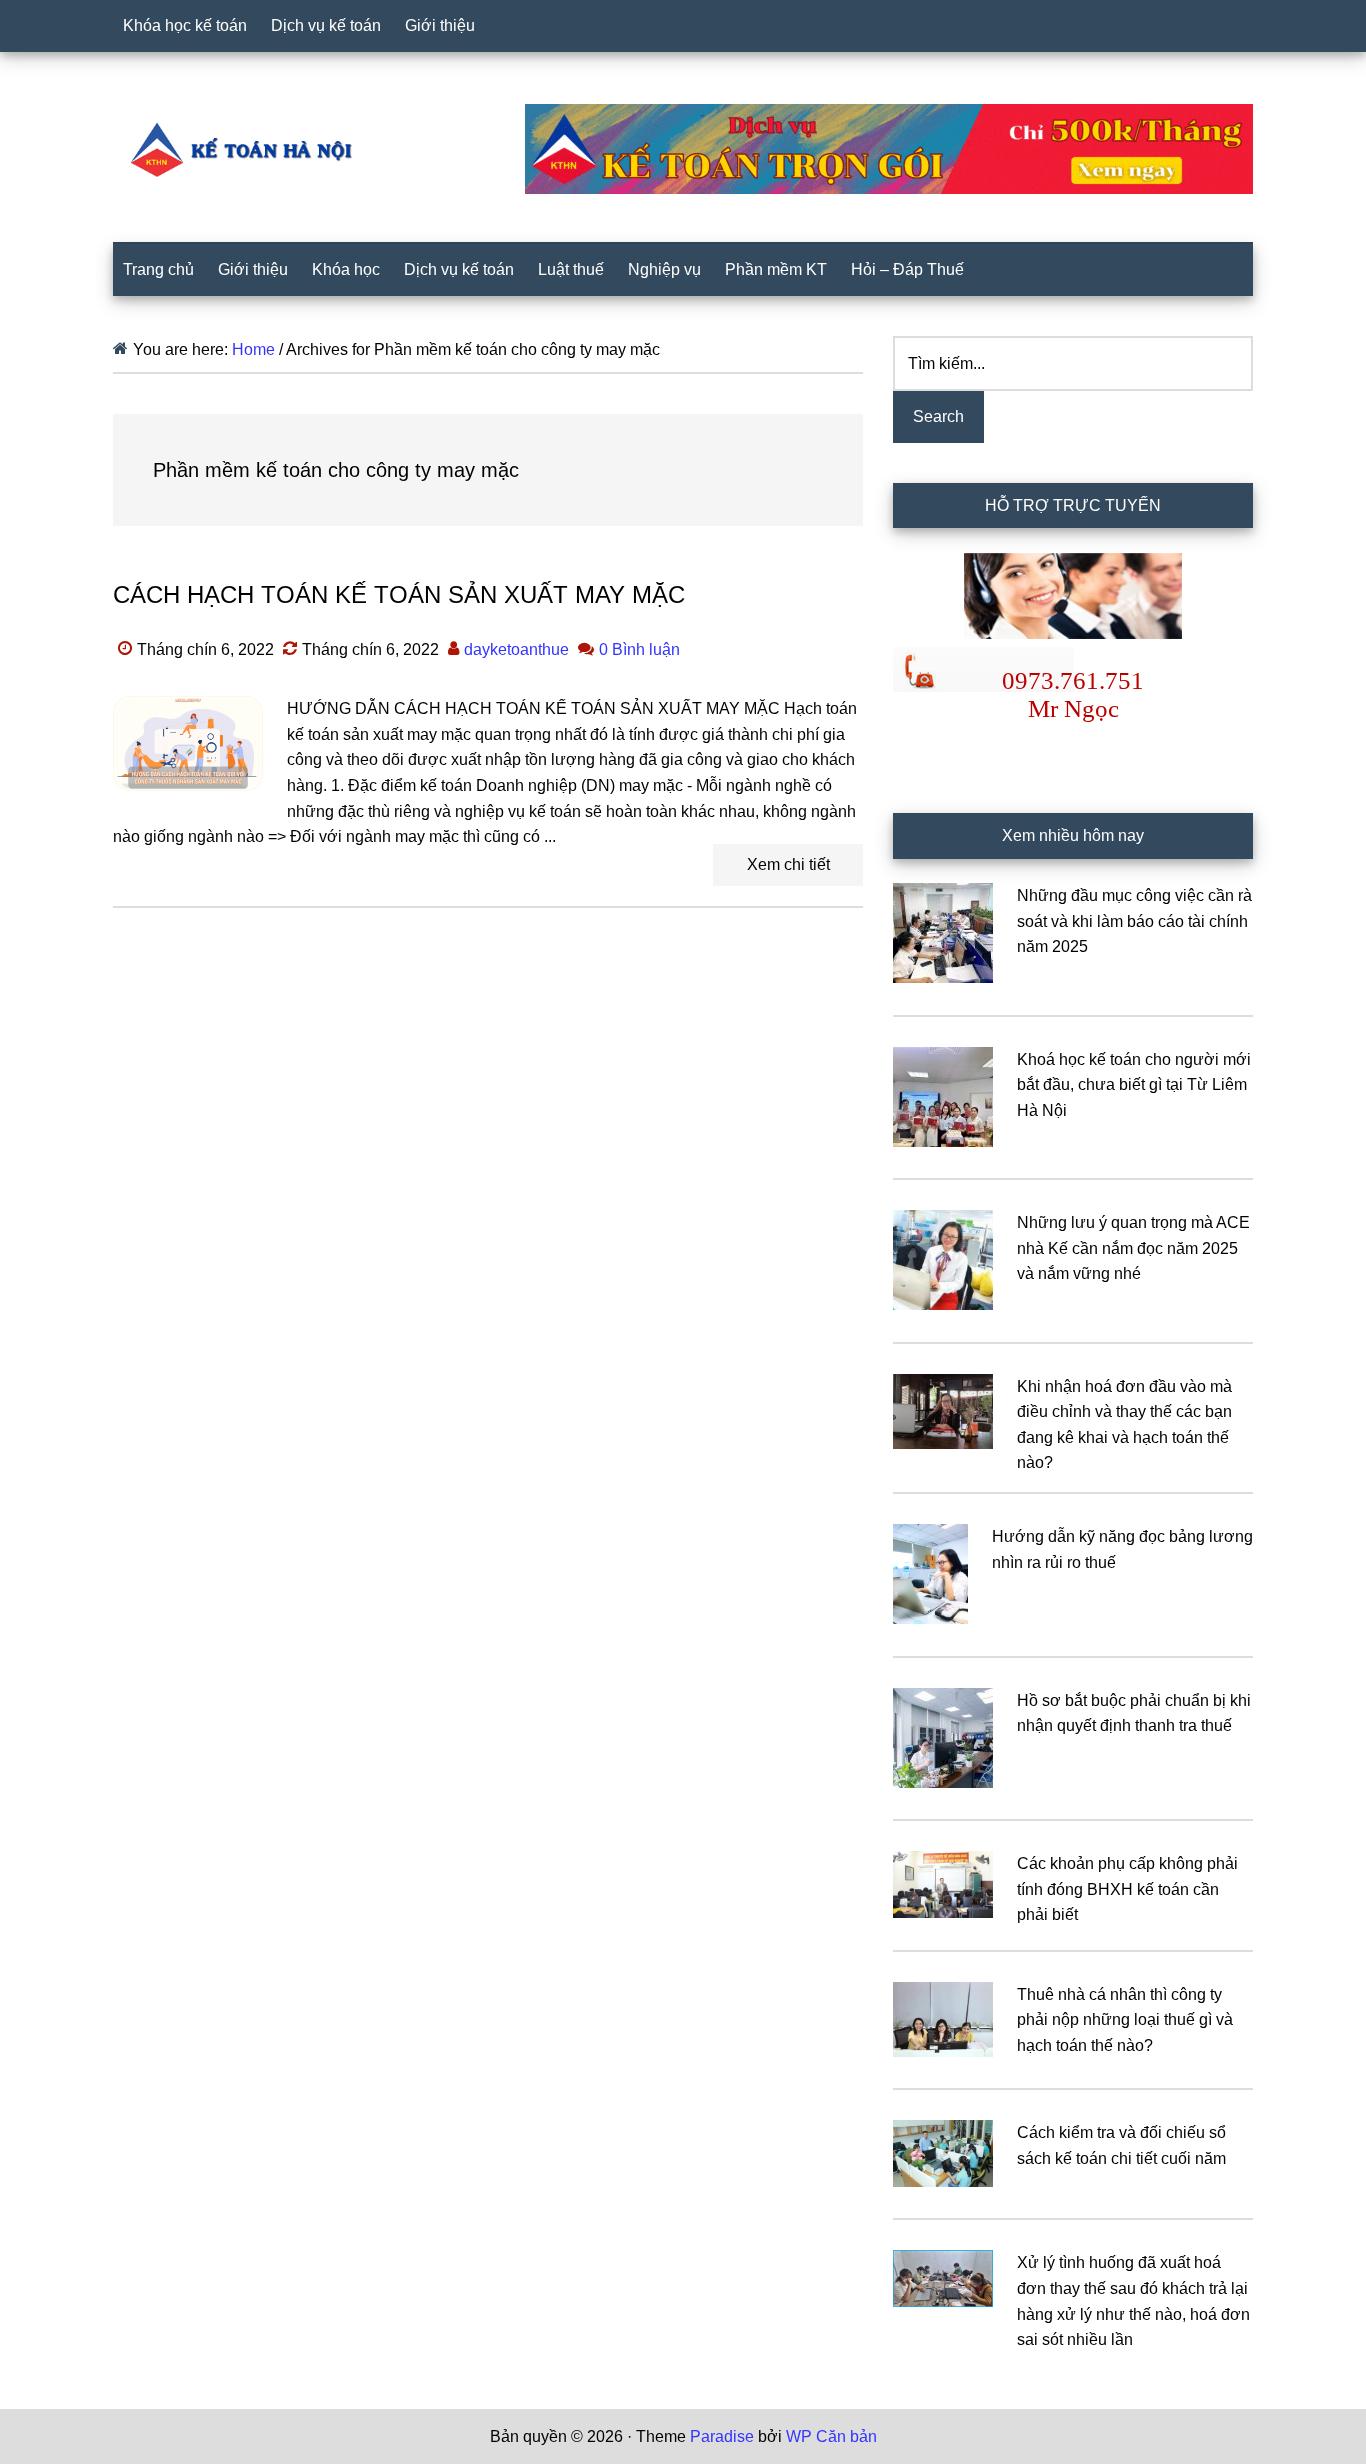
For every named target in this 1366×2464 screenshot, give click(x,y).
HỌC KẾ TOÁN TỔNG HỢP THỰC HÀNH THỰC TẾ (248, 149)
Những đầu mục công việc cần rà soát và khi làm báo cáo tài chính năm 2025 (1134, 921)
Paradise (722, 2436)
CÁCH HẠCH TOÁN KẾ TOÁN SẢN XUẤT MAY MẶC (399, 594)
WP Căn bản (831, 2436)
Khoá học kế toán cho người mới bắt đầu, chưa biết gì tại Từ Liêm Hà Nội (1134, 1085)
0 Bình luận (639, 649)
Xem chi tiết (788, 864)
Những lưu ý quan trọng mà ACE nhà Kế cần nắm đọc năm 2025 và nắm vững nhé (1133, 1248)
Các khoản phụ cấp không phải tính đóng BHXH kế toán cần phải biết (1127, 1889)
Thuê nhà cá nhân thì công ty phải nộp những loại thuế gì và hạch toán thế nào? (1125, 2020)
